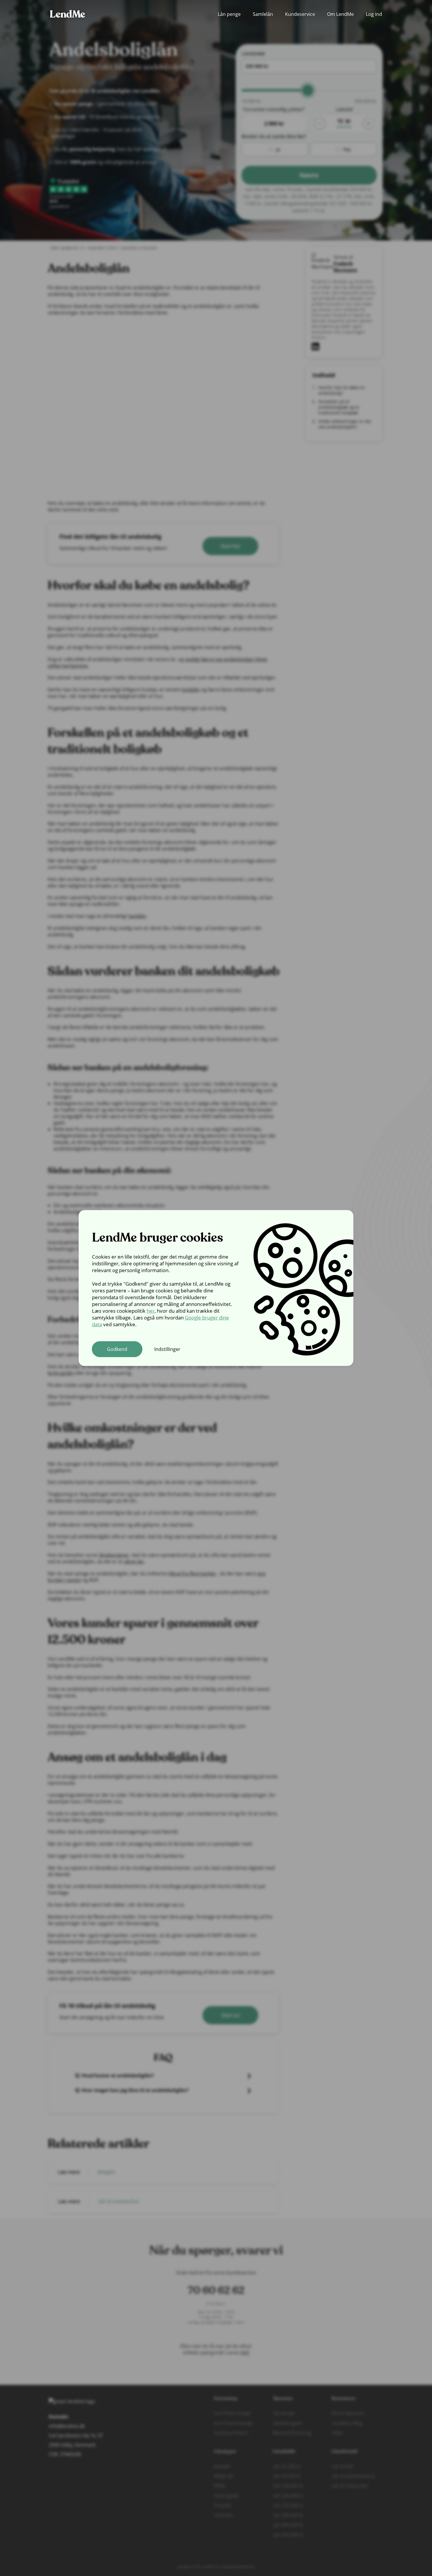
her (151, 1311)
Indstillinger (167, 1349)
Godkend (117, 1349)
